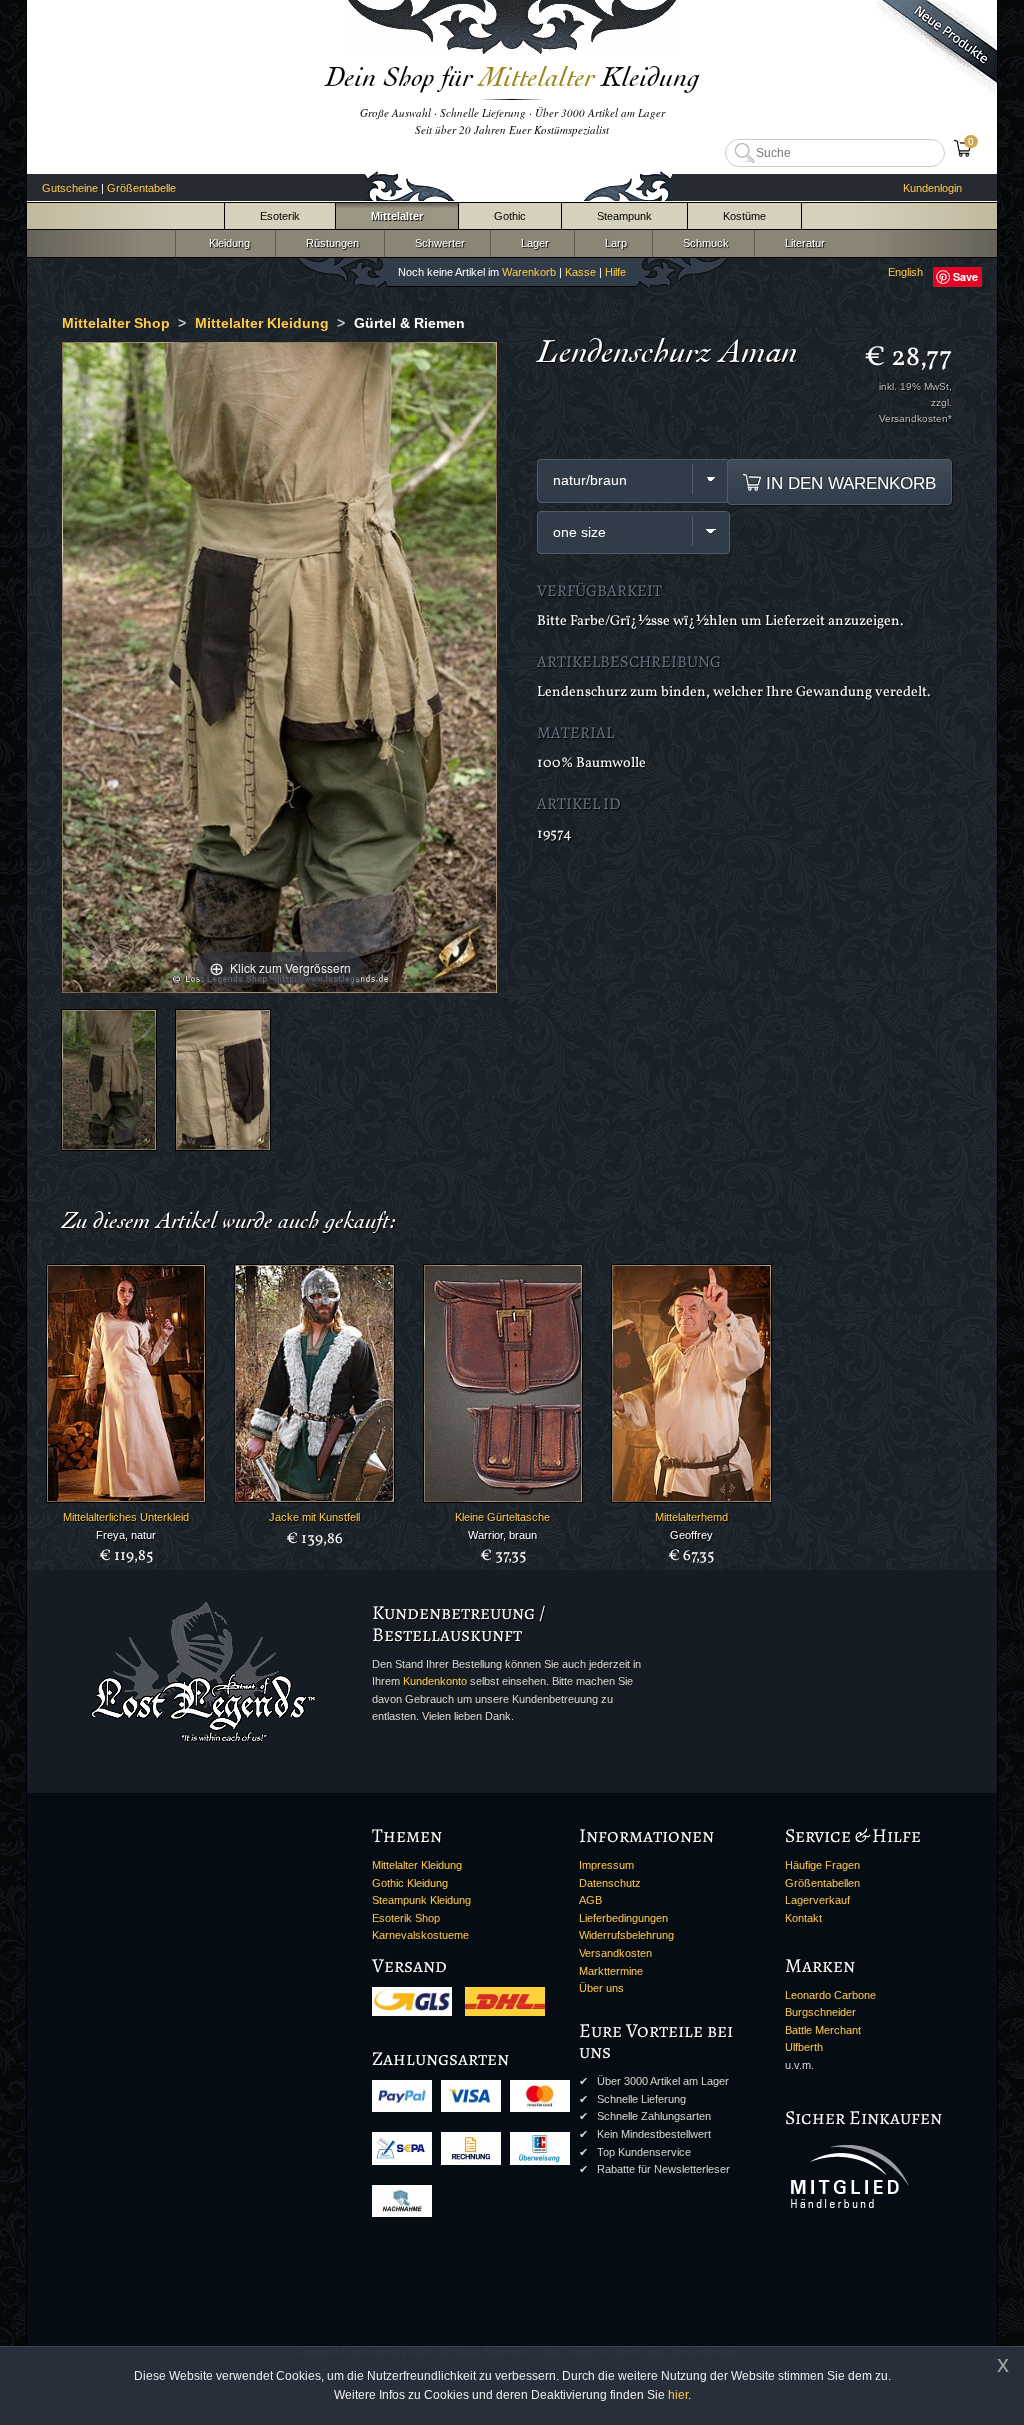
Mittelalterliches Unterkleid (126, 1517)
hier (678, 2395)
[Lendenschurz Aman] (109, 1080)
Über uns (601, 1988)
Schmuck (703, 243)
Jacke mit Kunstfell (314, 1517)
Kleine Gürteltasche (502, 1517)
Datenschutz (610, 1883)
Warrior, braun (502, 1535)
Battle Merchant (823, 2030)
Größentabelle (141, 188)
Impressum (606, 1865)
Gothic (510, 216)
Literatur (802, 243)
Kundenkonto (435, 1681)
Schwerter (437, 243)
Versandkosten (615, 1953)
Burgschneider (820, 2012)
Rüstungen (329, 243)
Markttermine (611, 1971)
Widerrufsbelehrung (626, 1935)
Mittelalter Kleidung (417, 1865)
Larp (613, 243)
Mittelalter (397, 216)
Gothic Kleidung (410, 1883)
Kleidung (225, 243)
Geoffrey (691, 1535)
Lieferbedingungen (623, 1918)
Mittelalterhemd (691, 1517)
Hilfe (615, 272)
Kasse (580, 272)
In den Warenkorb (848, 483)
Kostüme (744, 216)
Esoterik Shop (406, 1918)
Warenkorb (529, 272)
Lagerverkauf (817, 1900)
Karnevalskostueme (420, 1935)
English (905, 272)
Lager (532, 243)
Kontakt (803, 1918)
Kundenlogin (932, 188)
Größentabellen (822, 1883)
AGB (590, 1900)
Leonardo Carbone (830, 1995)
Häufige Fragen (822, 1865)
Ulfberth (804, 2047)
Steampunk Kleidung (421, 1900)
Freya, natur (126, 1535)
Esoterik (280, 216)
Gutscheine (70, 188)
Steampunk (624, 216)
